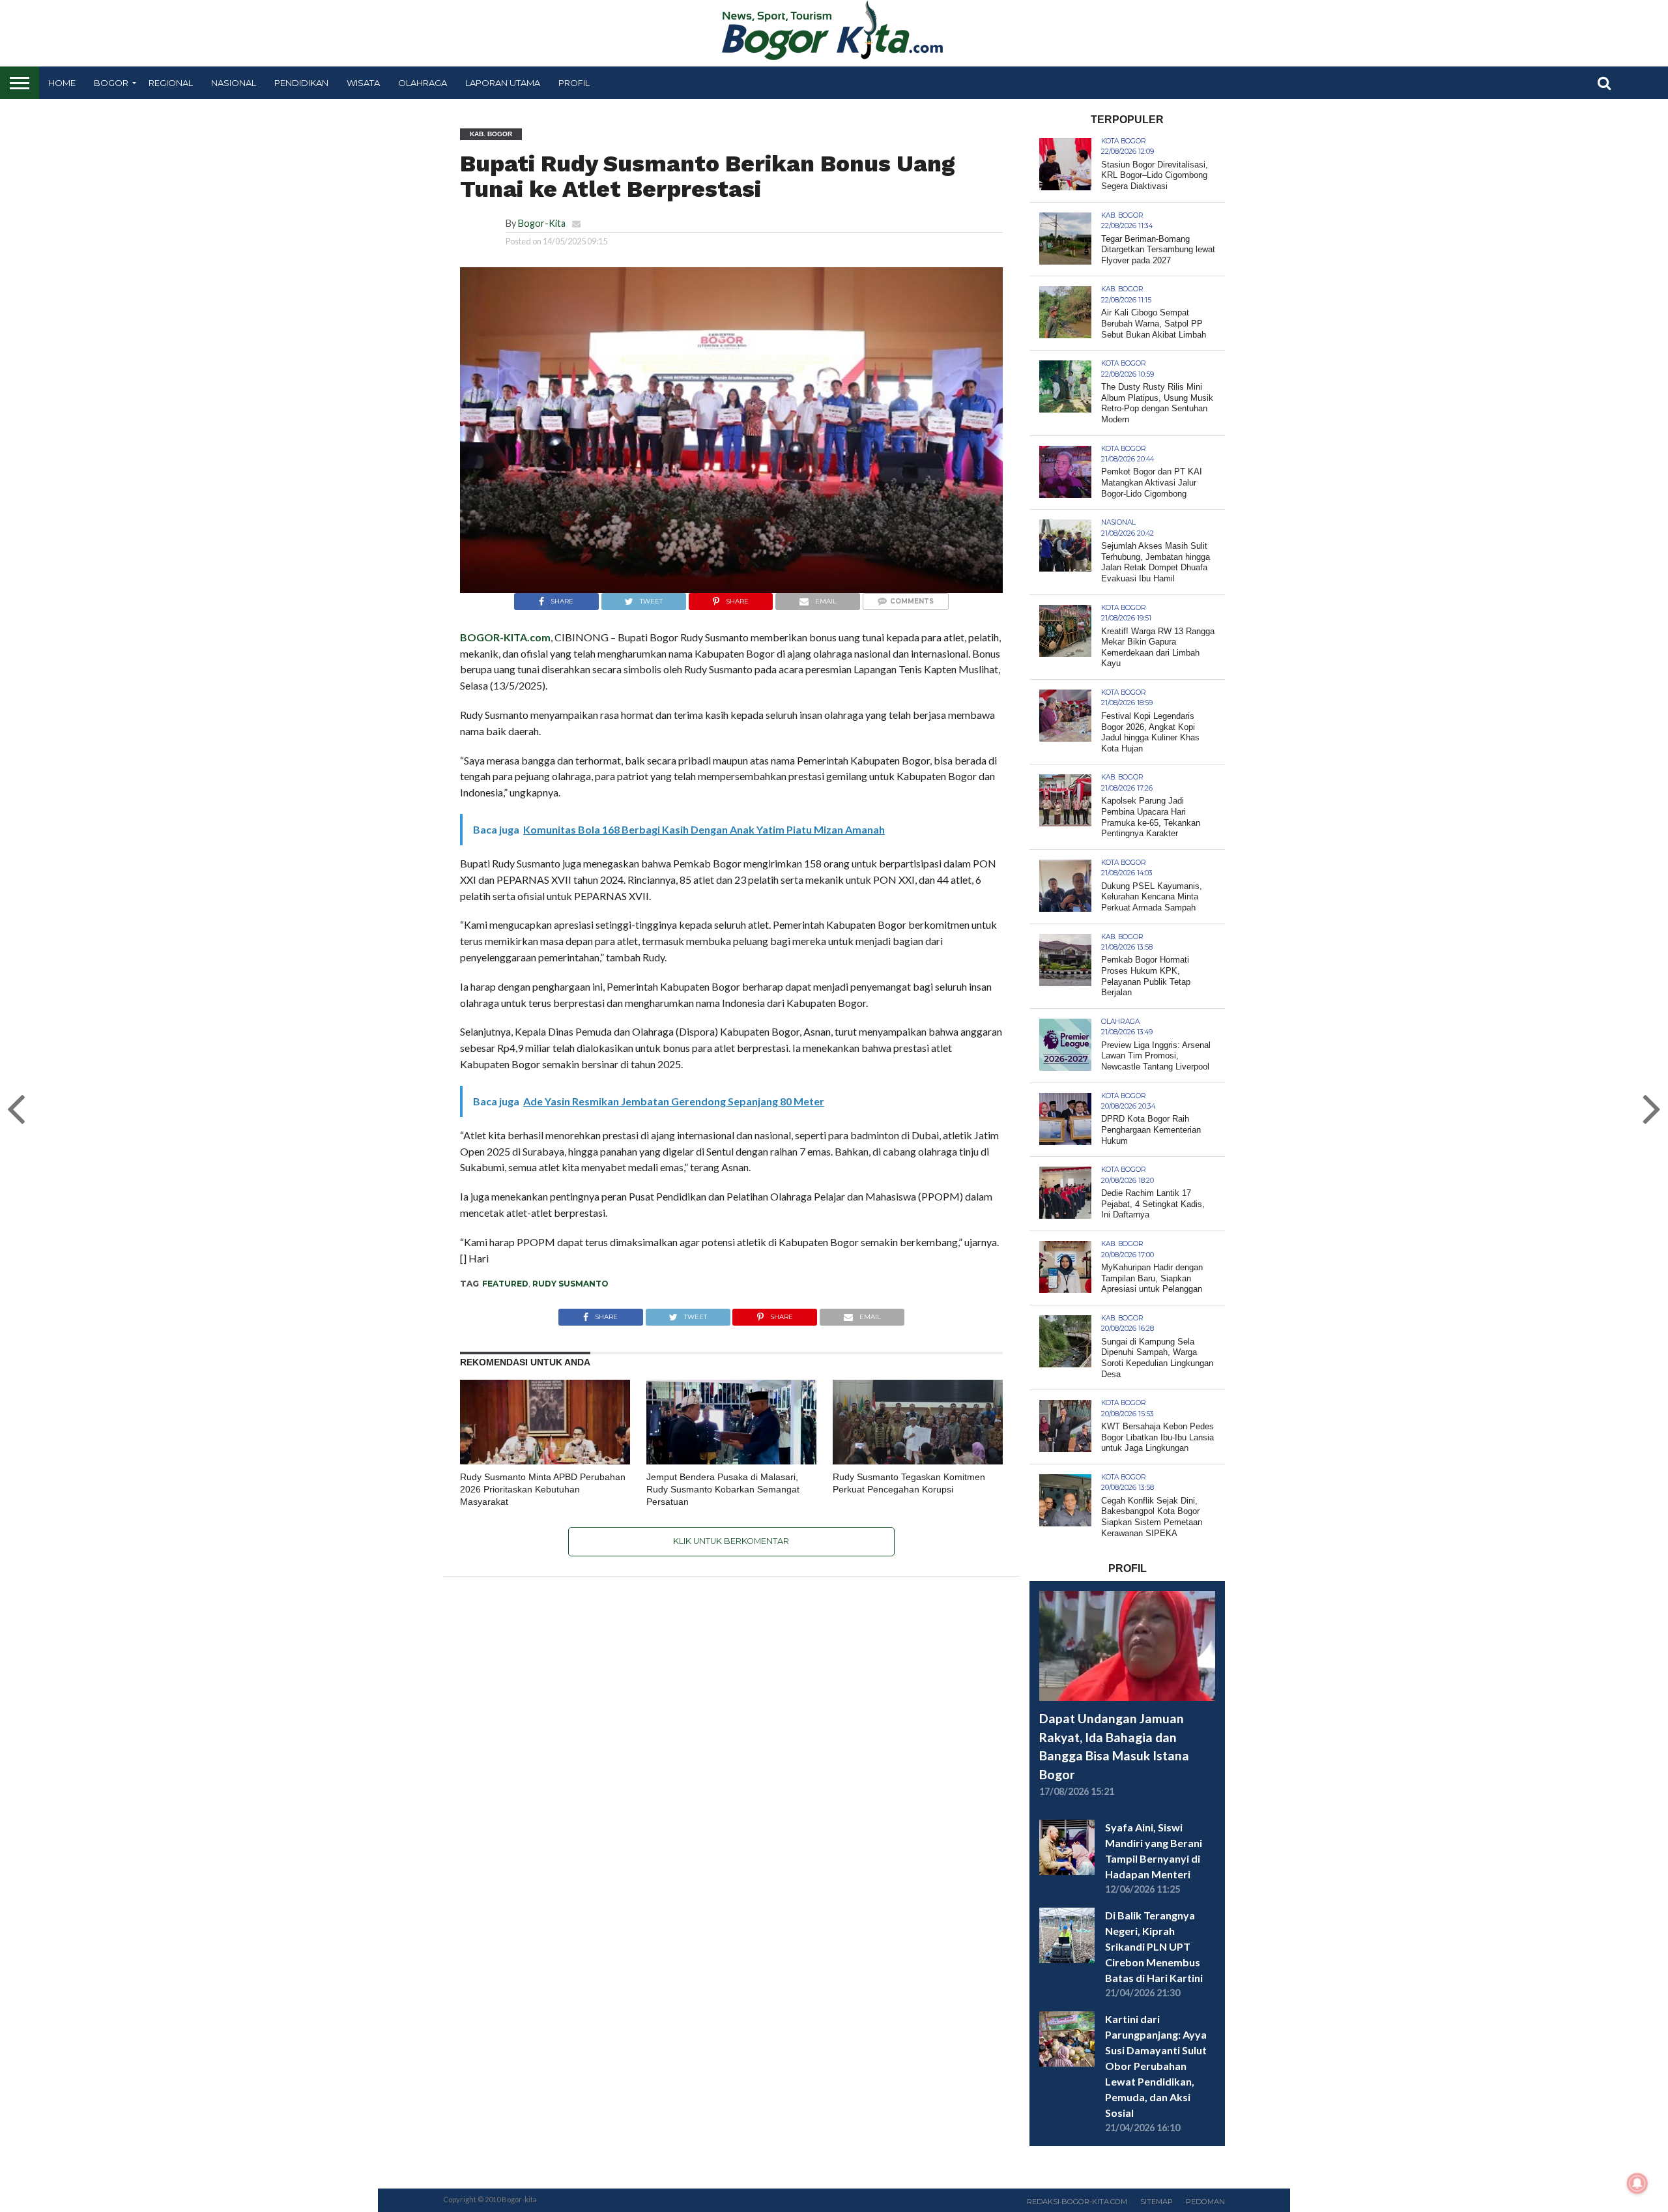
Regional (171, 83)
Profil (574, 83)
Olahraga (423, 83)
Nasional (234, 83)
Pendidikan (301, 83)
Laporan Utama (503, 83)
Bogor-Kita (542, 223)
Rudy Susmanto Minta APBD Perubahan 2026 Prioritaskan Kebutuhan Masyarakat (543, 1489)
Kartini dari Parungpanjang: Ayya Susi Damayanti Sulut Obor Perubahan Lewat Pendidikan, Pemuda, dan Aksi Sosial (1156, 2066)
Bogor (111, 83)
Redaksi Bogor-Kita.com (1077, 2202)
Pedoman (1205, 2202)
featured (505, 1284)
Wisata (363, 83)
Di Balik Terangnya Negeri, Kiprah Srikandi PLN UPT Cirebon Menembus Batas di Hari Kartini (1154, 1946)
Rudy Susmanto (570, 1284)
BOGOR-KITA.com (505, 637)
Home (62, 83)
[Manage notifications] (1637, 2183)
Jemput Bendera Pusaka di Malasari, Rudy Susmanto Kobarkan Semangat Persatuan (723, 1489)
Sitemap (1157, 2202)
